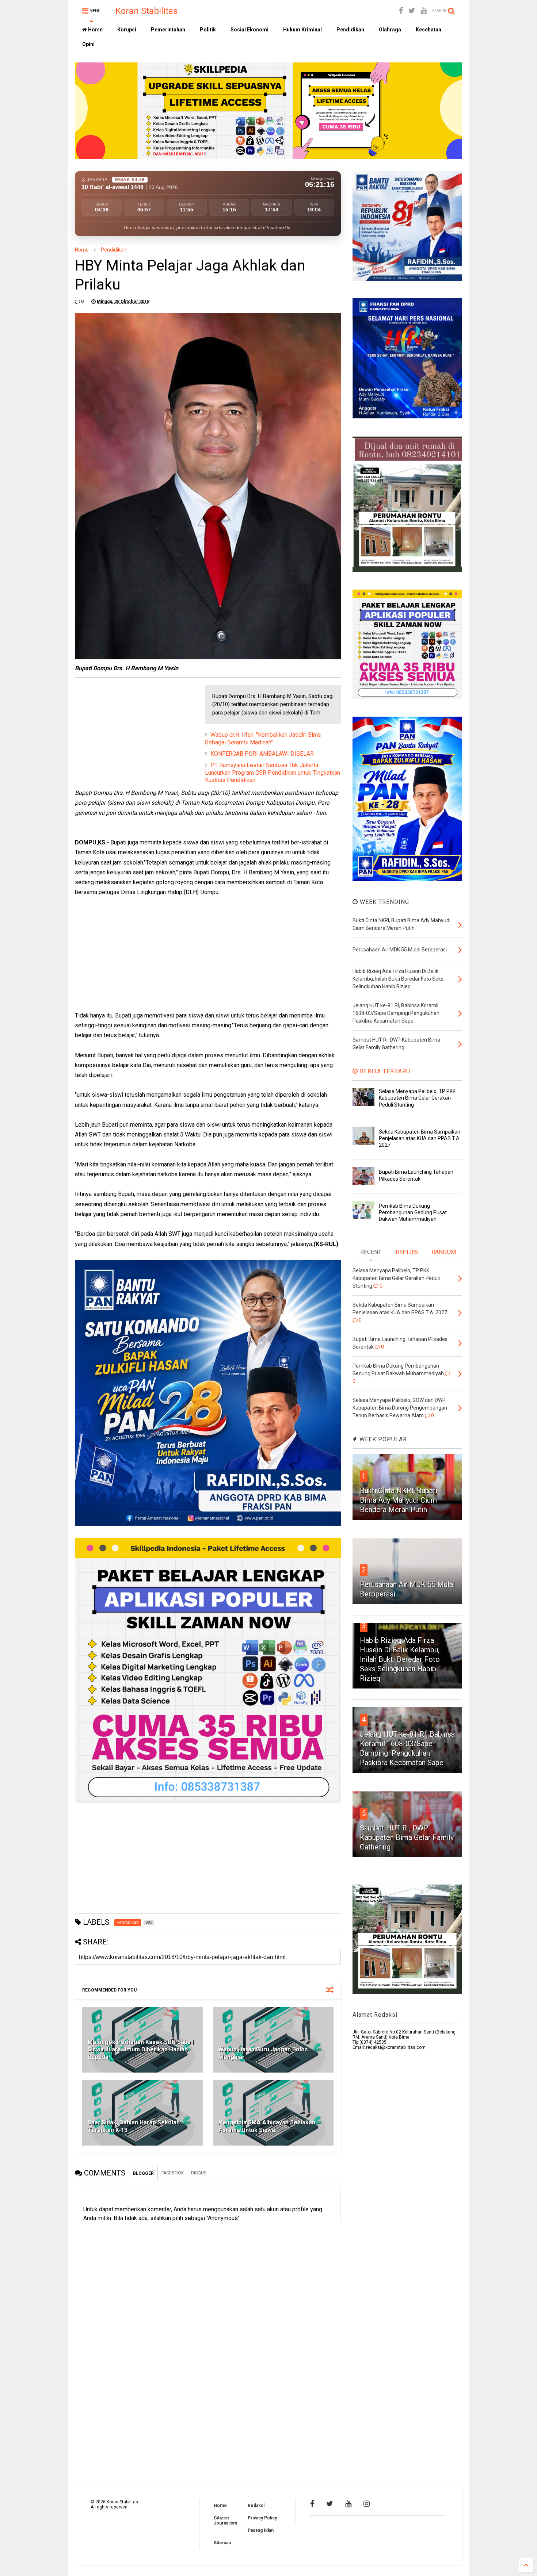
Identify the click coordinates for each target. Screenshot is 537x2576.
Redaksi (256, 2506)
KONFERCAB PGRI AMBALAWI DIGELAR (262, 754)
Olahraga (390, 30)
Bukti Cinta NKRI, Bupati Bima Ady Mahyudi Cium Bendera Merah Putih (399, 1500)
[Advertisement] (130, 731)
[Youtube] (424, 11)
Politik (208, 30)
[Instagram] (367, 2504)
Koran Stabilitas (146, 11)
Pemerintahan (168, 30)
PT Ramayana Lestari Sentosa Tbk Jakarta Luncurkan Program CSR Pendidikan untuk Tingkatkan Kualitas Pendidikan (273, 773)
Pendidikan (350, 30)
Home (95, 30)
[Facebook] (401, 11)
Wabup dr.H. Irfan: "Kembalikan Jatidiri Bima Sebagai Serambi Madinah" (263, 739)
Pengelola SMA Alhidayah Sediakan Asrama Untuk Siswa (267, 2126)
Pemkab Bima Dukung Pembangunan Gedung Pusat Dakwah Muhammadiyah (413, 1212)
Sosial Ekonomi (250, 30)
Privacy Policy (262, 2518)
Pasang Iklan (261, 2530)
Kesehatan (429, 30)
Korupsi (127, 30)
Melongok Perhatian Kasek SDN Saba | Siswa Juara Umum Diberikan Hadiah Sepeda (141, 2050)
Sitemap (222, 2543)
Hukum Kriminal (302, 30)
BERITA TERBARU (384, 1071)
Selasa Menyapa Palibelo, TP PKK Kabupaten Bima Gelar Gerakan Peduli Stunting (417, 1098)
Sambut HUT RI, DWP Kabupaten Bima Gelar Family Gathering (407, 1837)
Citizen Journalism (225, 2521)
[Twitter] (412, 11)
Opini (88, 44)
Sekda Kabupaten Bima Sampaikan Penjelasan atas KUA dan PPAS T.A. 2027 (420, 1138)
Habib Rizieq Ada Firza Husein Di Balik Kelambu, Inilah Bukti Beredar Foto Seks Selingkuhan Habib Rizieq (400, 1659)
